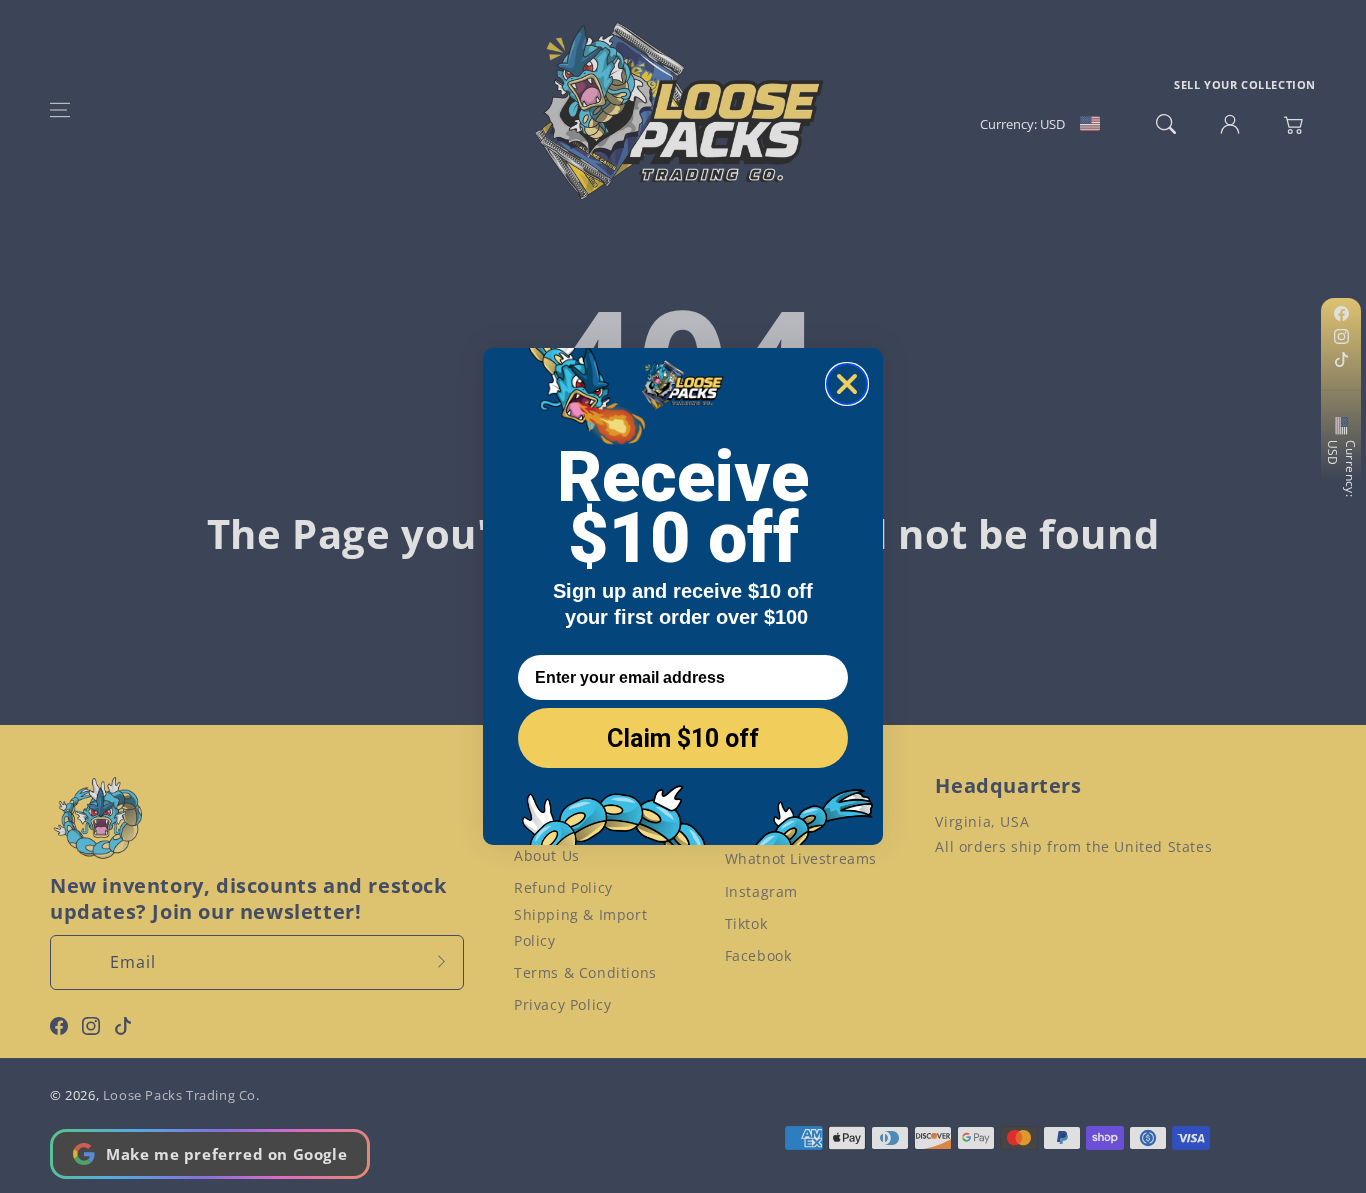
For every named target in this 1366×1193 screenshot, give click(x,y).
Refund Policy (563, 887)
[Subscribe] (442, 962)
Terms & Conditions (585, 972)
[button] (60, 110)
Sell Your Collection (1245, 84)
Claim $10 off (683, 738)
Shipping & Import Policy (580, 927)
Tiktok (746, 923)
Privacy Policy (562, 1004)
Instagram (761, 891)
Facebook (758, 955)
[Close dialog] (847, 384)
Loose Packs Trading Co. (181, 1095)
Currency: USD (1341, 469)
